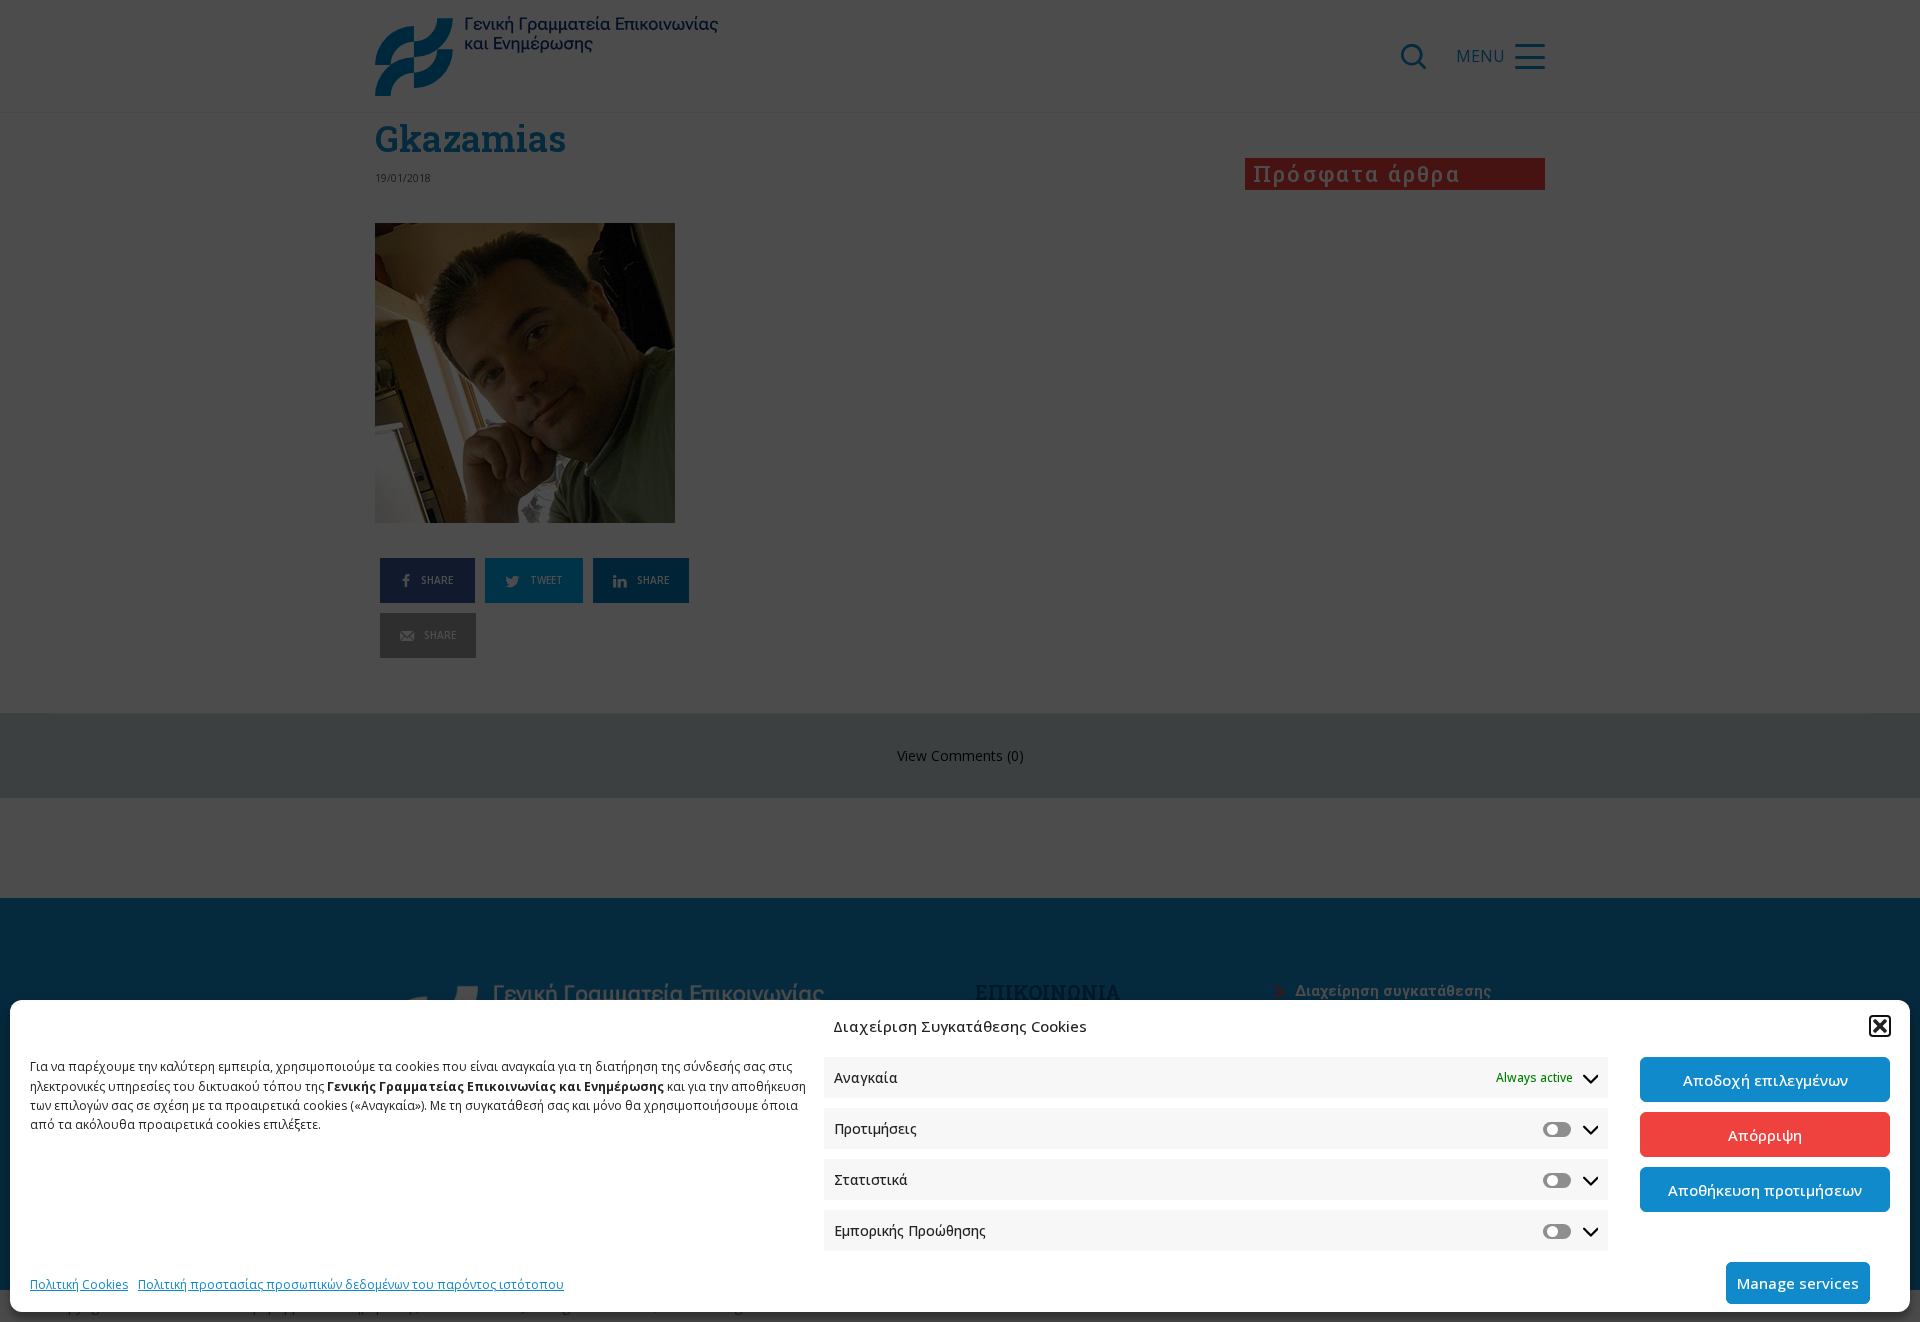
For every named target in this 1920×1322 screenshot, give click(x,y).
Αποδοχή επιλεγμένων (1765, 1080)
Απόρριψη (1765, 1135)
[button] (1880, 1026)
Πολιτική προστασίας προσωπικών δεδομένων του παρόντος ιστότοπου (351, 1284)
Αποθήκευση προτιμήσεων (1765, 1190)
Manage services (1798, 1283)
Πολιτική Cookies (79, 1284)
